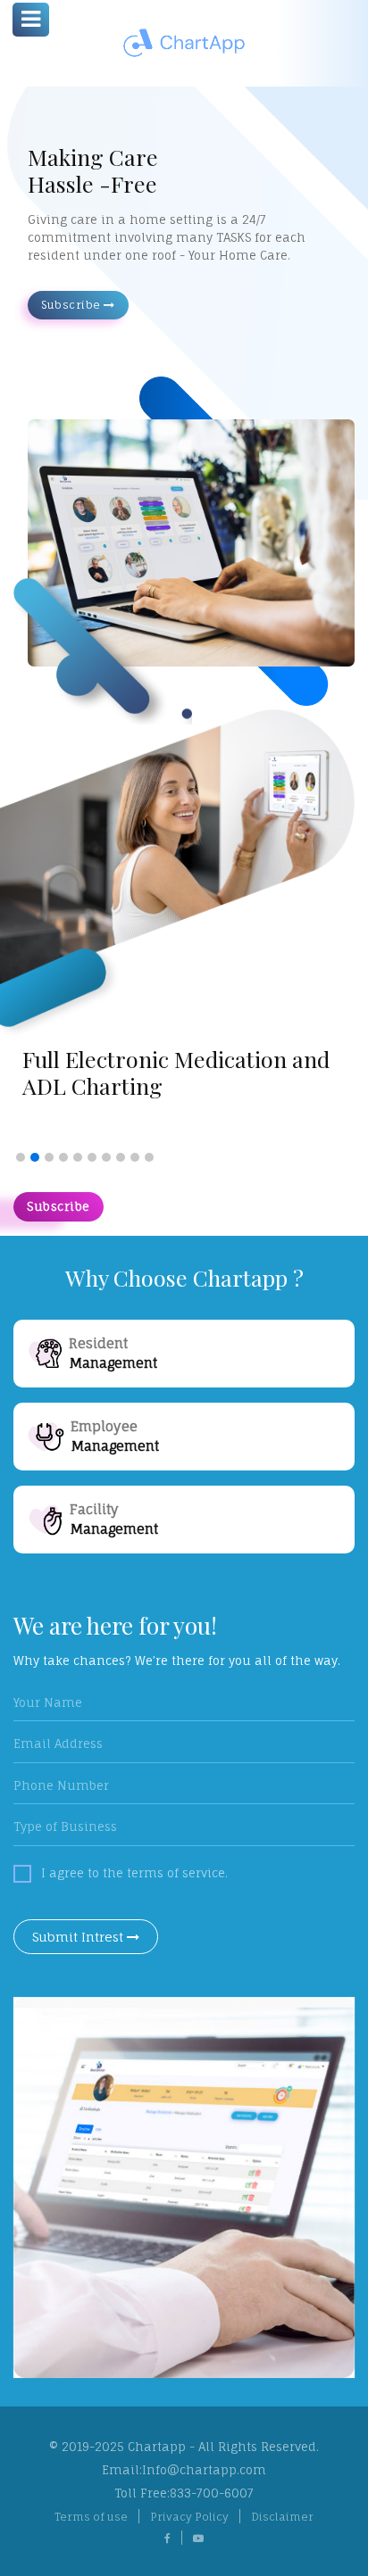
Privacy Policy (189, 2517)
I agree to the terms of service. (134, 1873)
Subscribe (72, 305)
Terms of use (91, 2517)
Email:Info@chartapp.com (184, 2470)
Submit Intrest (79, 1937)
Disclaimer (282, 2517)
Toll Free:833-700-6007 (184, 2493)
